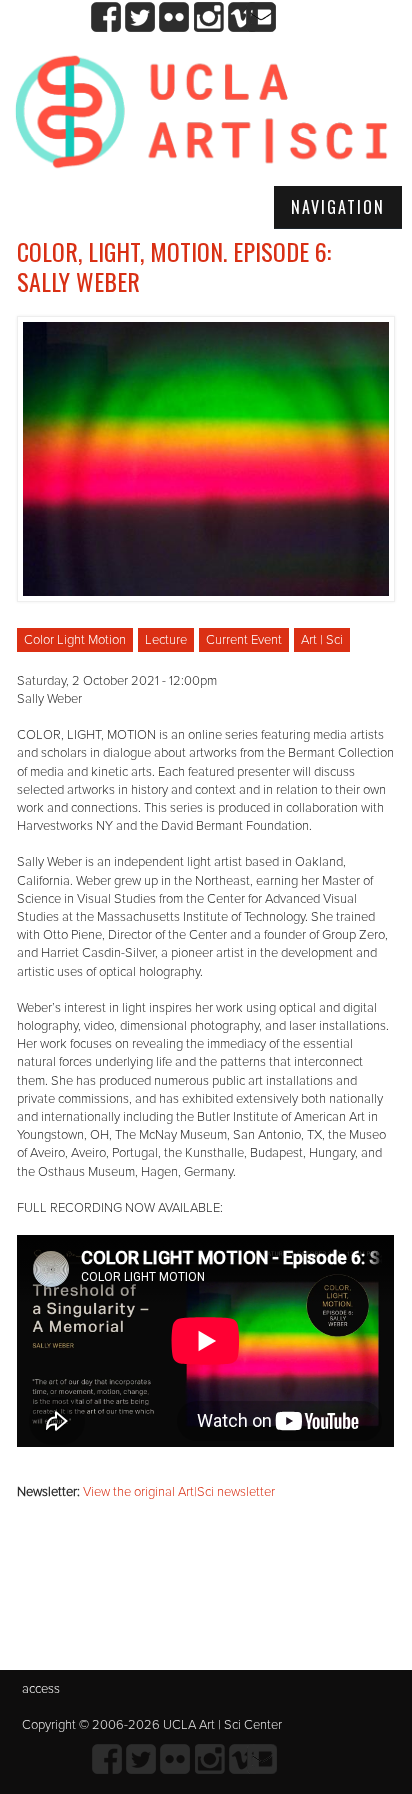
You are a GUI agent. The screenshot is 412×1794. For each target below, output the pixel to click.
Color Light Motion (75, 640)
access (41, 1689)
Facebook (106, 17)
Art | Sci (322, 640)
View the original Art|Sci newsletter (179, 1492)
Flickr (174, 17)
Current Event (244, 640)
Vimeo (242, 17)
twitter (140, 17)
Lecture (166, 640)
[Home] (201, 113)
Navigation (338, 207)
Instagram (208, 17)
